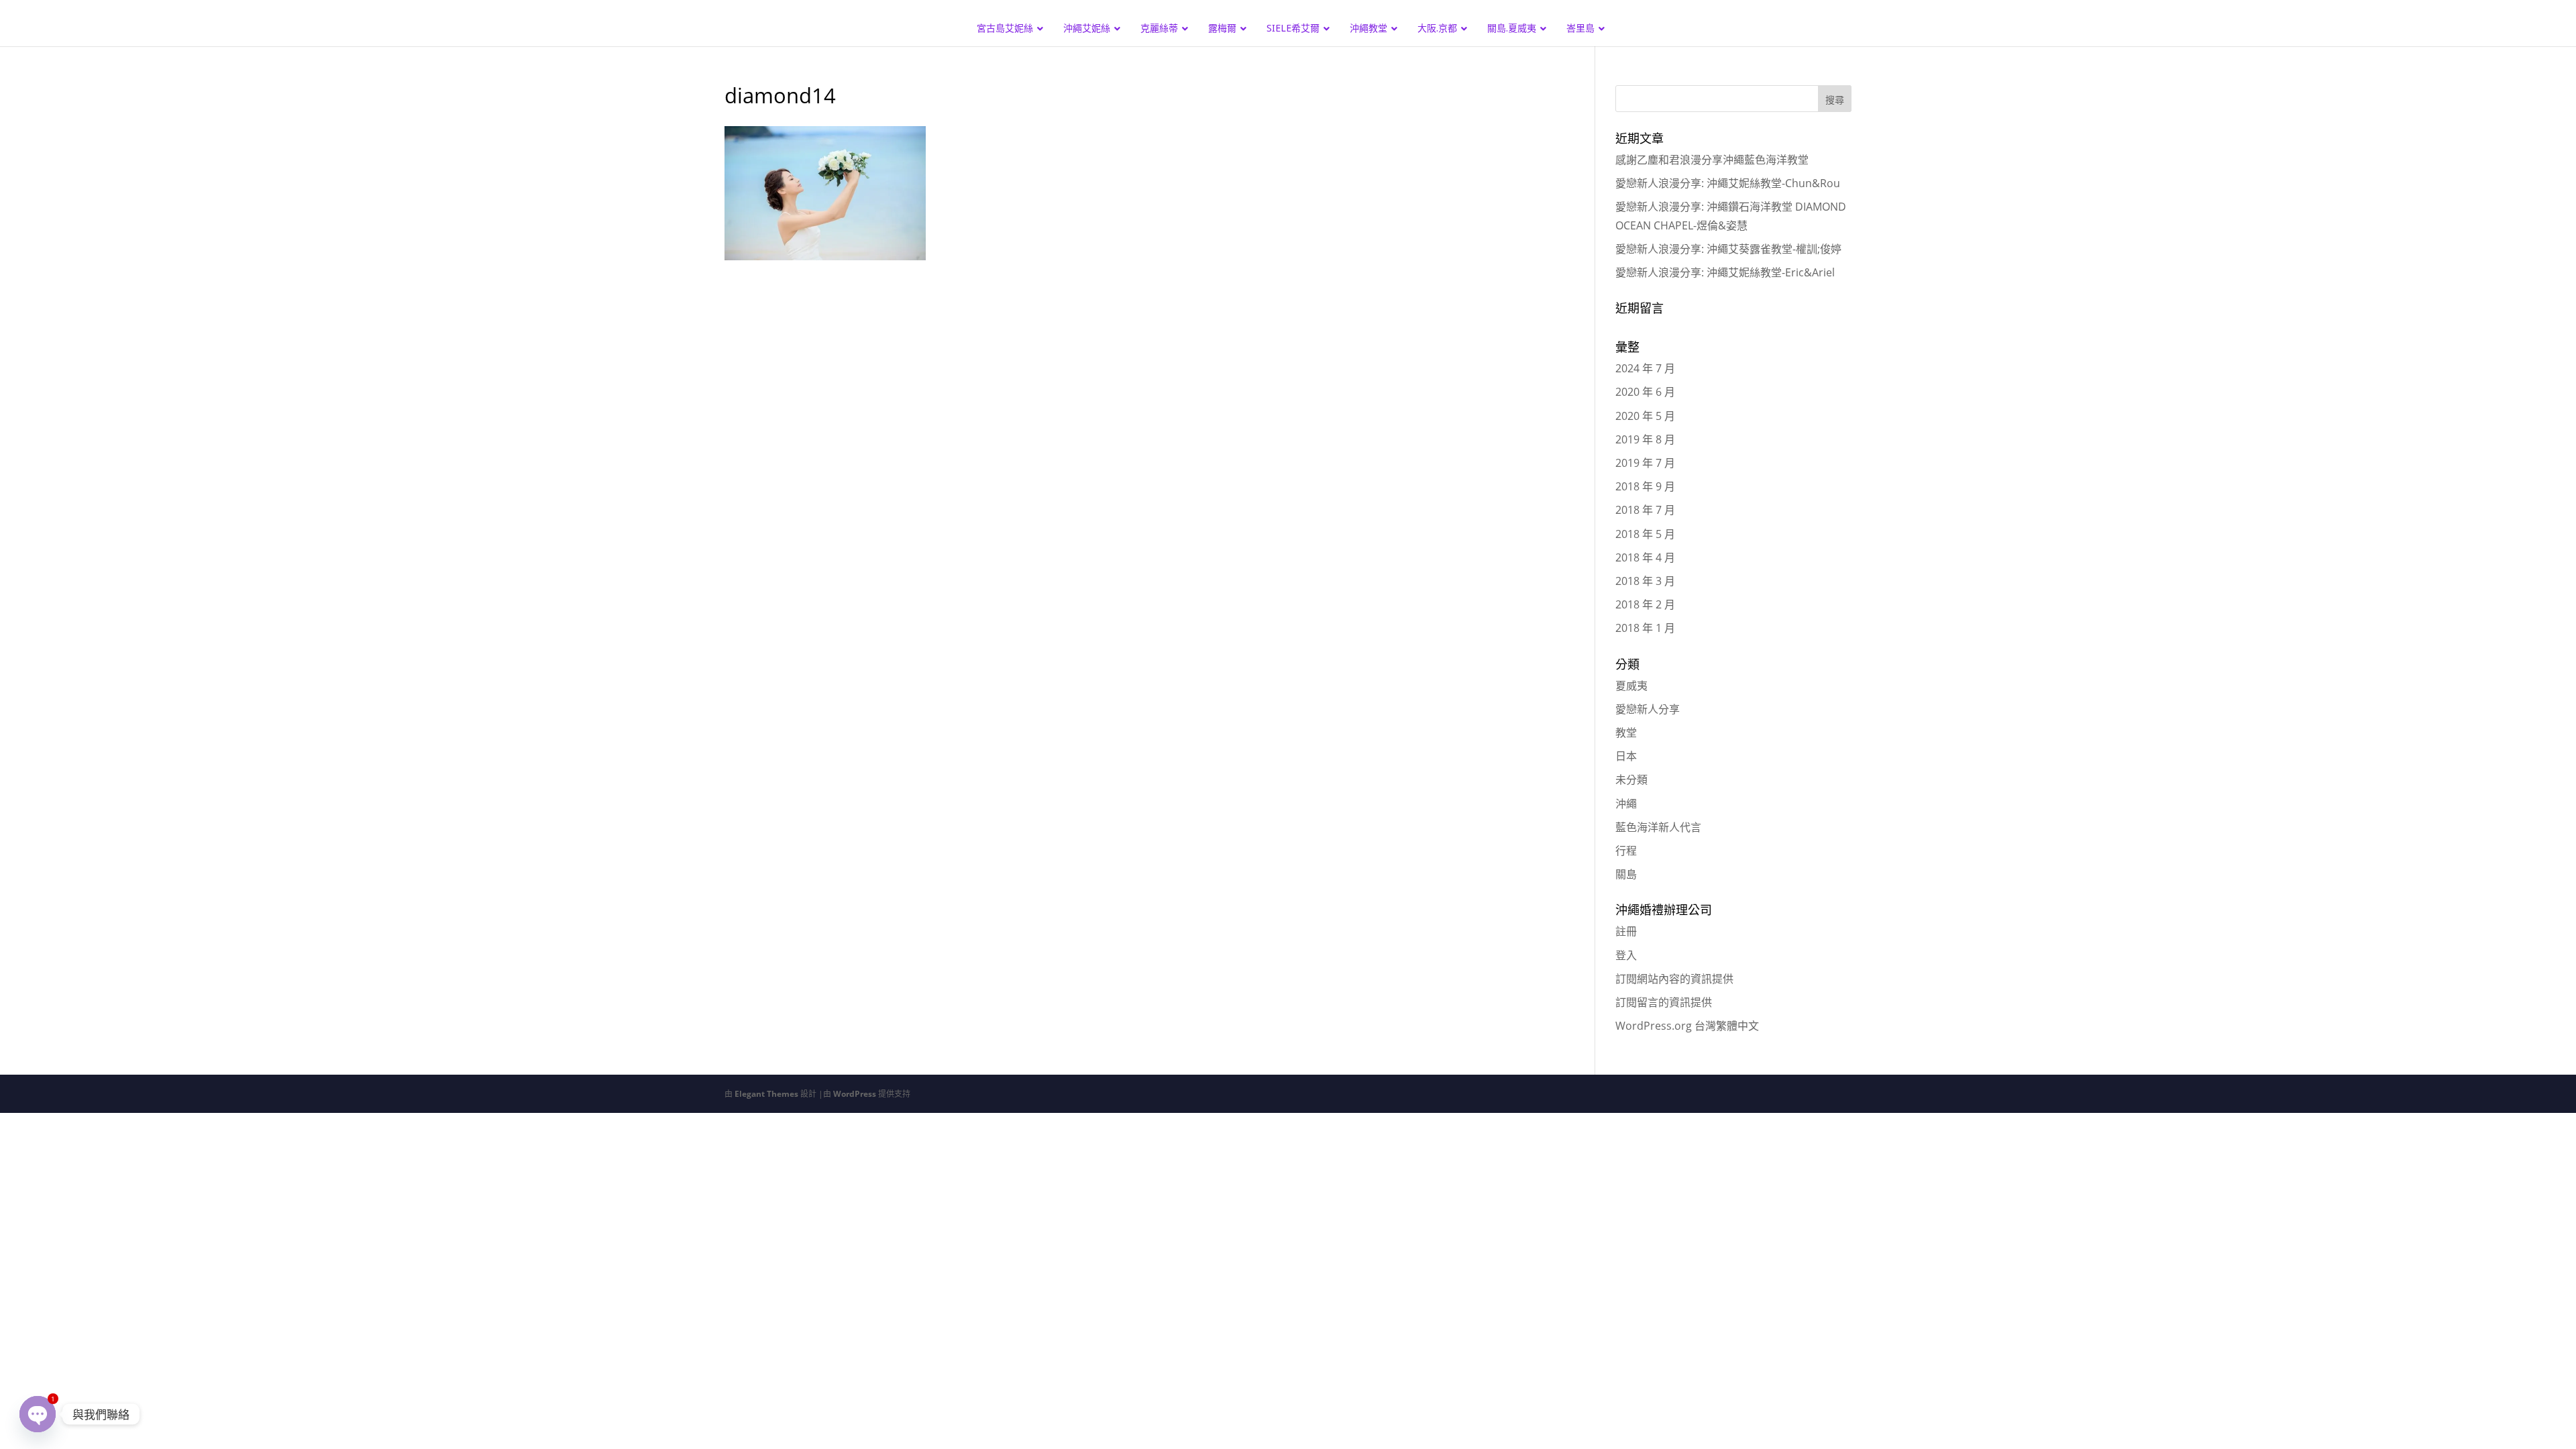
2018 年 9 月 (1645, 486)
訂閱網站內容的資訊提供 (1674, 979)
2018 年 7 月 (1645, 510)
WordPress (855, 1094)
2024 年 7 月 (1645, 368)
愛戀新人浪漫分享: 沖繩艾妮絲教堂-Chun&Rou (1728, 183)
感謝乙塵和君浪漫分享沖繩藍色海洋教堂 (1712, 160)
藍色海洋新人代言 (1658, 827)
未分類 (1631, 780)
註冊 (1626, 931)
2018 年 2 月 (1645, 604)
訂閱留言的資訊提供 (1664, 1002)
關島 (1626, 874)
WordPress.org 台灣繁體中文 (1687, 1026)
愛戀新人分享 (1648, 709)
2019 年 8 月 (1645, 439)
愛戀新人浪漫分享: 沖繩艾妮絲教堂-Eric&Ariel (1725, 272)
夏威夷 (1631, 686)
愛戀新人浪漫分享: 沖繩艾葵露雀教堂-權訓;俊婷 (1728, 249)
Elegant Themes (766, 1094)
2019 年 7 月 (1645, 463)
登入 (1626, 955)
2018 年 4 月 (1645, 557)
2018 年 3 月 (1645, 581)
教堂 (1626, 733)
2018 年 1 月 (1645, 628)
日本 (1626, 756)
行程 (1626, 851)
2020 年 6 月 (1645, 392)
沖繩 (1626, 804)
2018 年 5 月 (1645, 534)
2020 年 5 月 (1645, 416)
